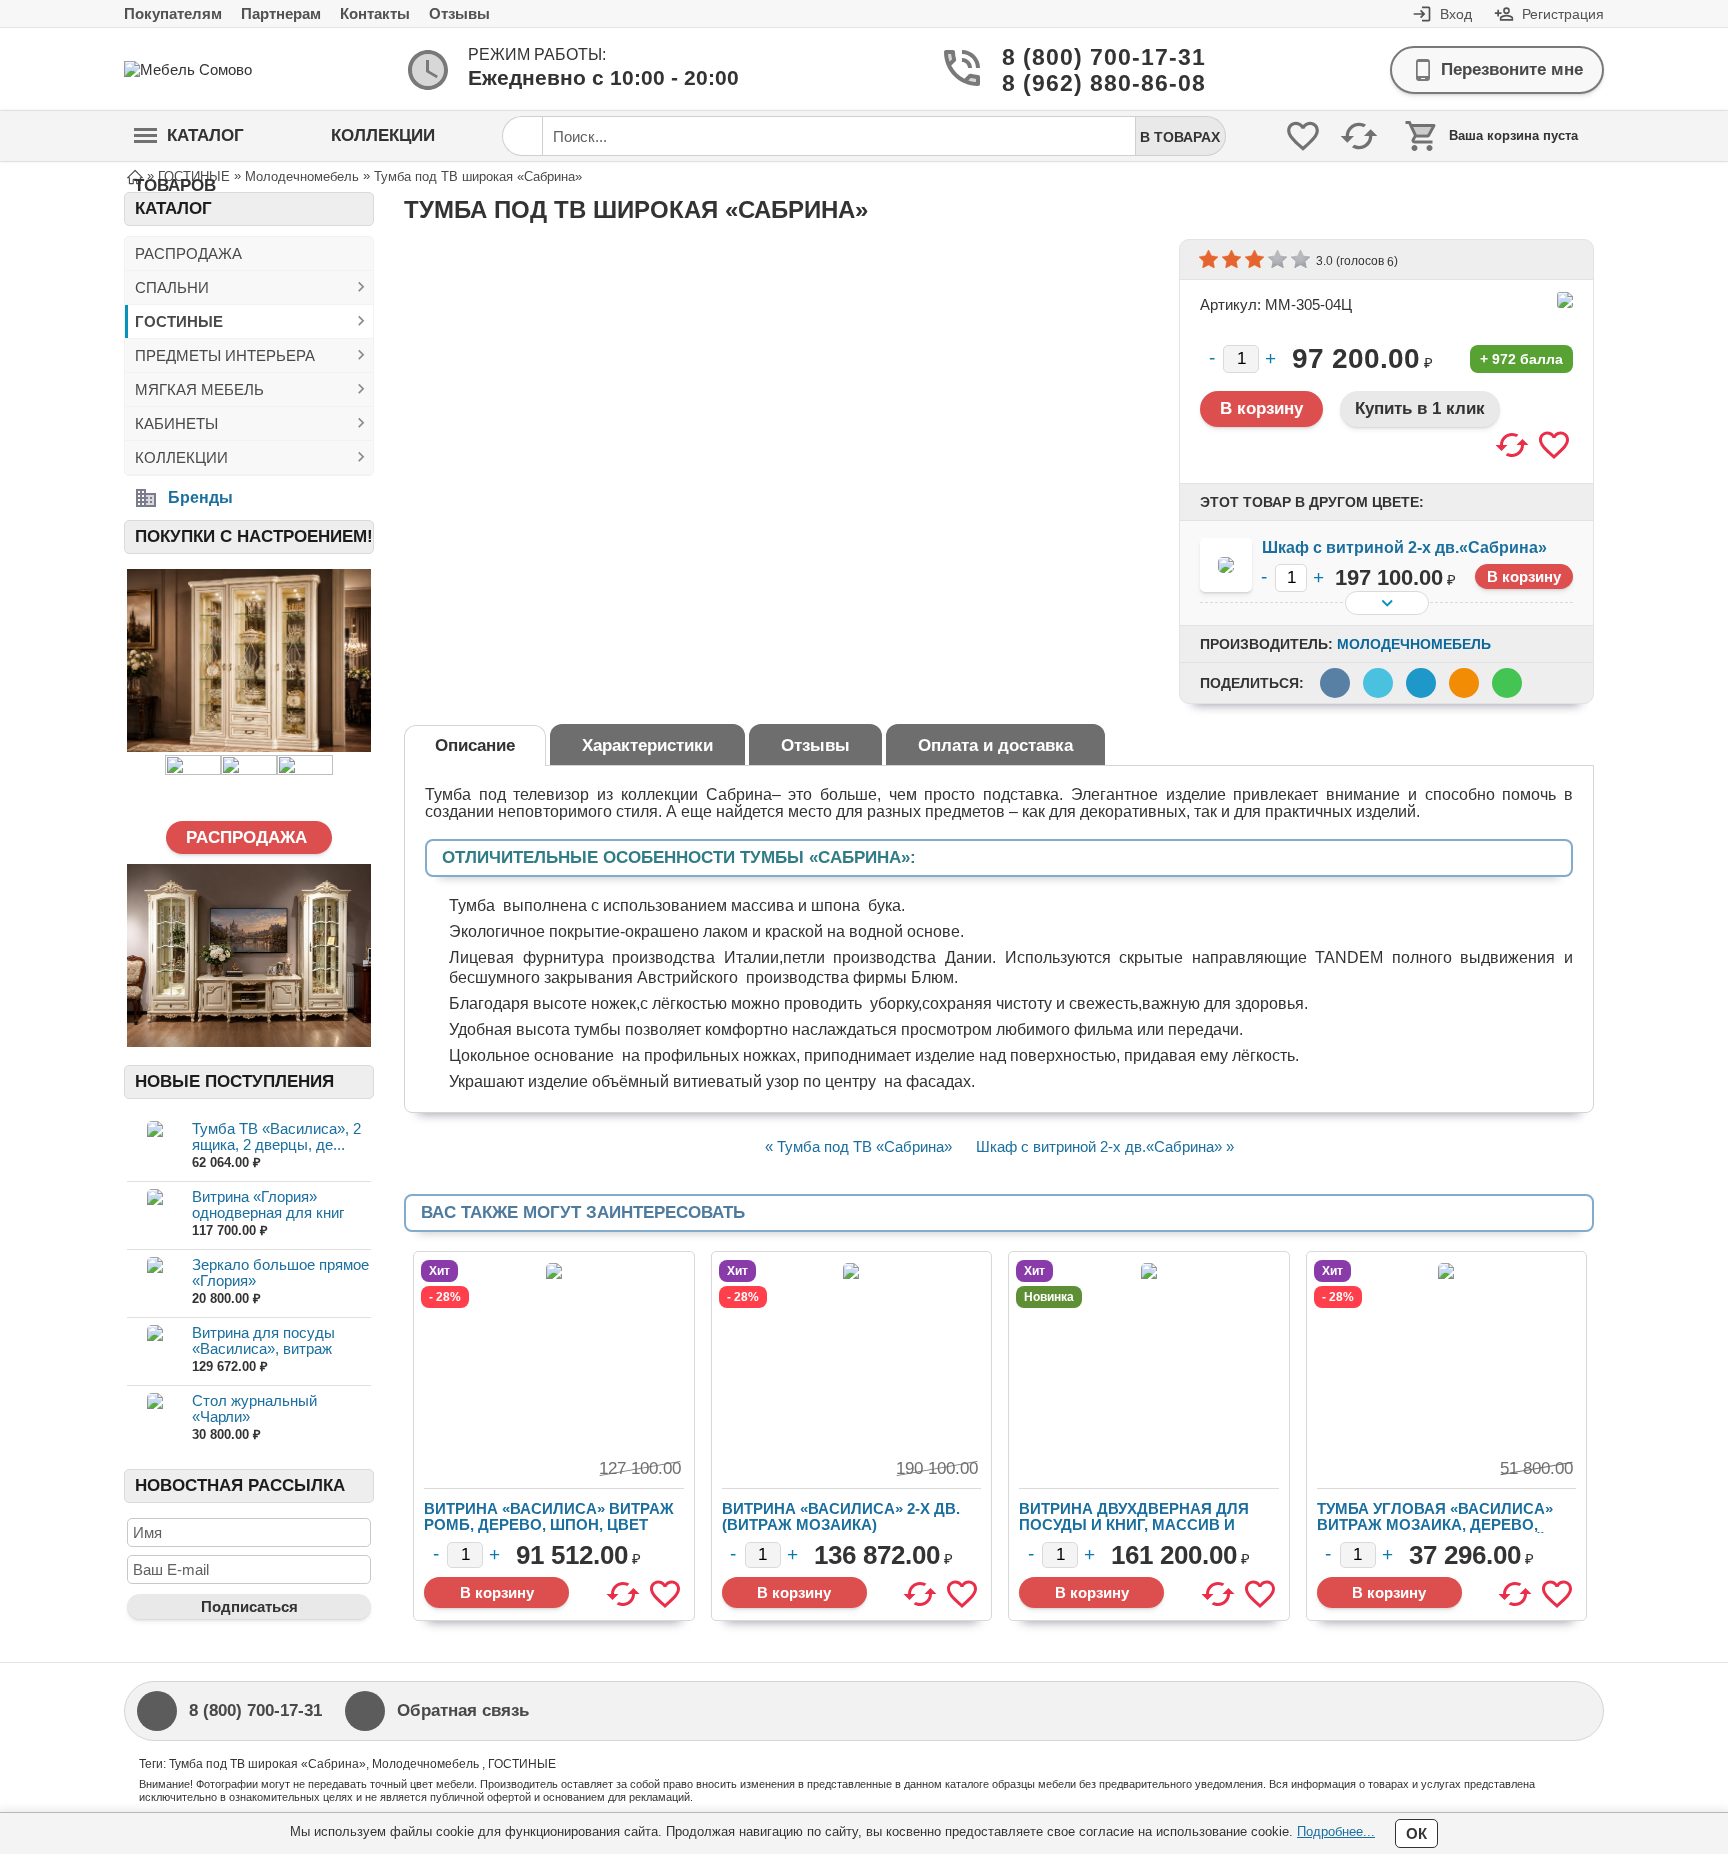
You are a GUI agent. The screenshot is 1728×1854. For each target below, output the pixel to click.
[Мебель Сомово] (204, 69)
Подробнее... (1336, 1831)
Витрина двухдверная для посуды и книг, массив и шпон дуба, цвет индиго (1134, 1524)
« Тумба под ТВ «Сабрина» (858, 1146)
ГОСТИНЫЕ (179, 321)
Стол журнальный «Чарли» (254, 1408)
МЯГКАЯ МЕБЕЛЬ (199, 389)
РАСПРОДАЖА (188, 253)
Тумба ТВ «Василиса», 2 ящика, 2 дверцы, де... (276, 1136)
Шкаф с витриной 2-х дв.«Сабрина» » (1105, 1146)
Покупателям (173, 13)
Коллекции (383, 135)
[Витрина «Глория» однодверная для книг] (154, 1214)
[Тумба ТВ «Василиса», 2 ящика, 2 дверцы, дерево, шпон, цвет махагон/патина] (154, 1146)
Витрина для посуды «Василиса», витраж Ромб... (263, 1348)
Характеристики (647, 745)
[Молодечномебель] (1565, 300)
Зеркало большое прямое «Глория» (280, 1272)
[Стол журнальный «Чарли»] (154, 1418)
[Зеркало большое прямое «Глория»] (154, 1282)
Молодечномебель (1414, 644)
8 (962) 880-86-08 (1080, 83)
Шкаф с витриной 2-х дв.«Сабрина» (1404, 547)
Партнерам (281, 13)
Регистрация (1563, 14)
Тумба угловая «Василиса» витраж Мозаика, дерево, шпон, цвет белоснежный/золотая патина (1435, 1532)
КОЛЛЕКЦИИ (181, 457)
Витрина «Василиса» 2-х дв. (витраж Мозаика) (841, 1516)
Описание (475, 745)
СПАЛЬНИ (172, 287)
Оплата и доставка (995, 745)
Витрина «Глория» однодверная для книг (268, 1204)
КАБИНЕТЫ (176, 423)
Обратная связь (463, 1710)
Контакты (375, 13)
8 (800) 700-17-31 (1080, 57)
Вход (1456, 14)
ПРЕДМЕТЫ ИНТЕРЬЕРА (225, 355)
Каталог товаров (189, 143)
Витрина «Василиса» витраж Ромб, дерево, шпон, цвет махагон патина (549, 1524)
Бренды (200, 497)
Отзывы (459, 13)
